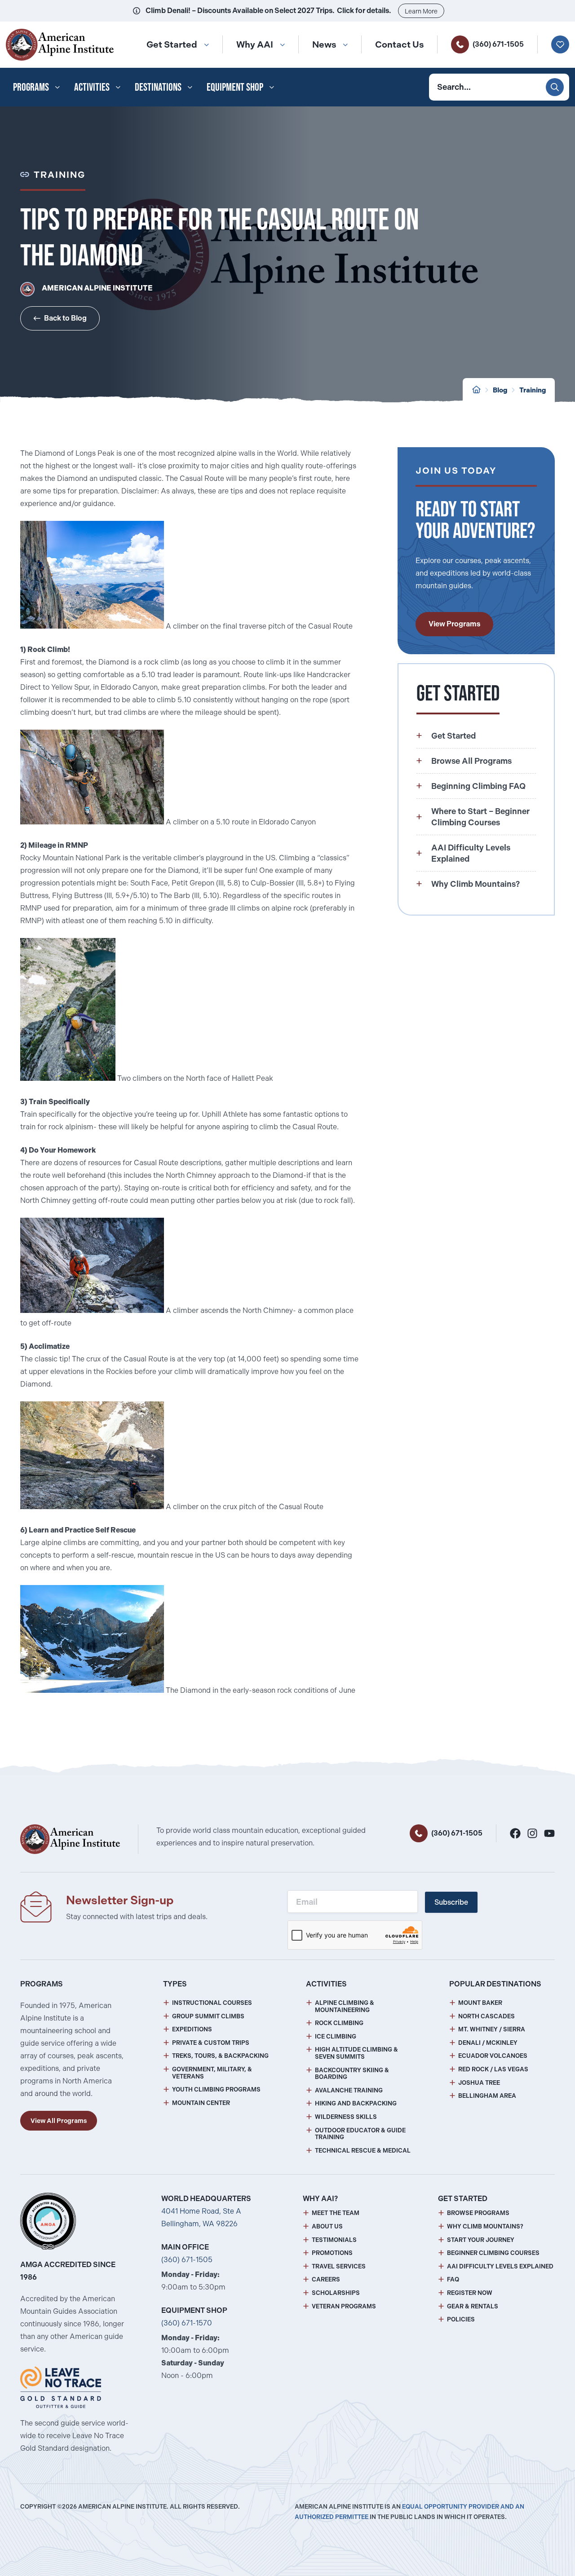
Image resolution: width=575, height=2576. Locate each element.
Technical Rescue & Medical (363, 2151)
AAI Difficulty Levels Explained (500, 2266)
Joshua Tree (479, 2083)
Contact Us (399, 44)
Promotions (332, 2253)
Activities (92, 87)
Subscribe (451, 1902)
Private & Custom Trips (211, 2043)
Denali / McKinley (488, 2043)
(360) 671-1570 (187, 2323)
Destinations (158, 87)
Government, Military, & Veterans (212, 2073)
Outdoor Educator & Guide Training (360, 2134)
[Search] (555, 87)
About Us (327, 2226)
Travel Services (339, 2266)
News (324, 44)
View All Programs (59, 2121)
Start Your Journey (481, 2240)
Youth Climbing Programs (216, 2089)
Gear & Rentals (473, 2306)
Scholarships (336, 2293)
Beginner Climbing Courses (493, 2253)
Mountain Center (201, 2103)
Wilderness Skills (346, 2117)
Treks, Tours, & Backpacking (220, 2056)
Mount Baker (480, 2003)
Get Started (172, 44)
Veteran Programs (344, 2306)
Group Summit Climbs (208, 2016)
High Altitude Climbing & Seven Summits (356, 2053)
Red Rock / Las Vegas (493, 2069)
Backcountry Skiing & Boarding (352, 2074)
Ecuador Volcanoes (493, 2056)
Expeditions (192, 2029)
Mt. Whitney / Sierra (492, 2029)
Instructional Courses (212, 2003)
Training (533, 390)
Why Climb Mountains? (485, 2226)
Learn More (421, 11)
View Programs (454, 624)
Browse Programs (478, 2213)
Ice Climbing (336, 2037)
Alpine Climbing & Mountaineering (345, 2006)
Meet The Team (336, 2213)
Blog (500, 390)
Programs (31, 87)
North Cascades (487, 2016)
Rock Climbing (339, 2023)
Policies (461, 2319)
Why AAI (255, 44)
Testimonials (334, 2240)
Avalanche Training (349, 2090)
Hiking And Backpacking (356, 2103)
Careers (326, 2279)
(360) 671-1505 (498, 44)
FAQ (453, 2279)
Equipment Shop (235, 87)
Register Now (470, 2293)
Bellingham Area (487, 2096)
